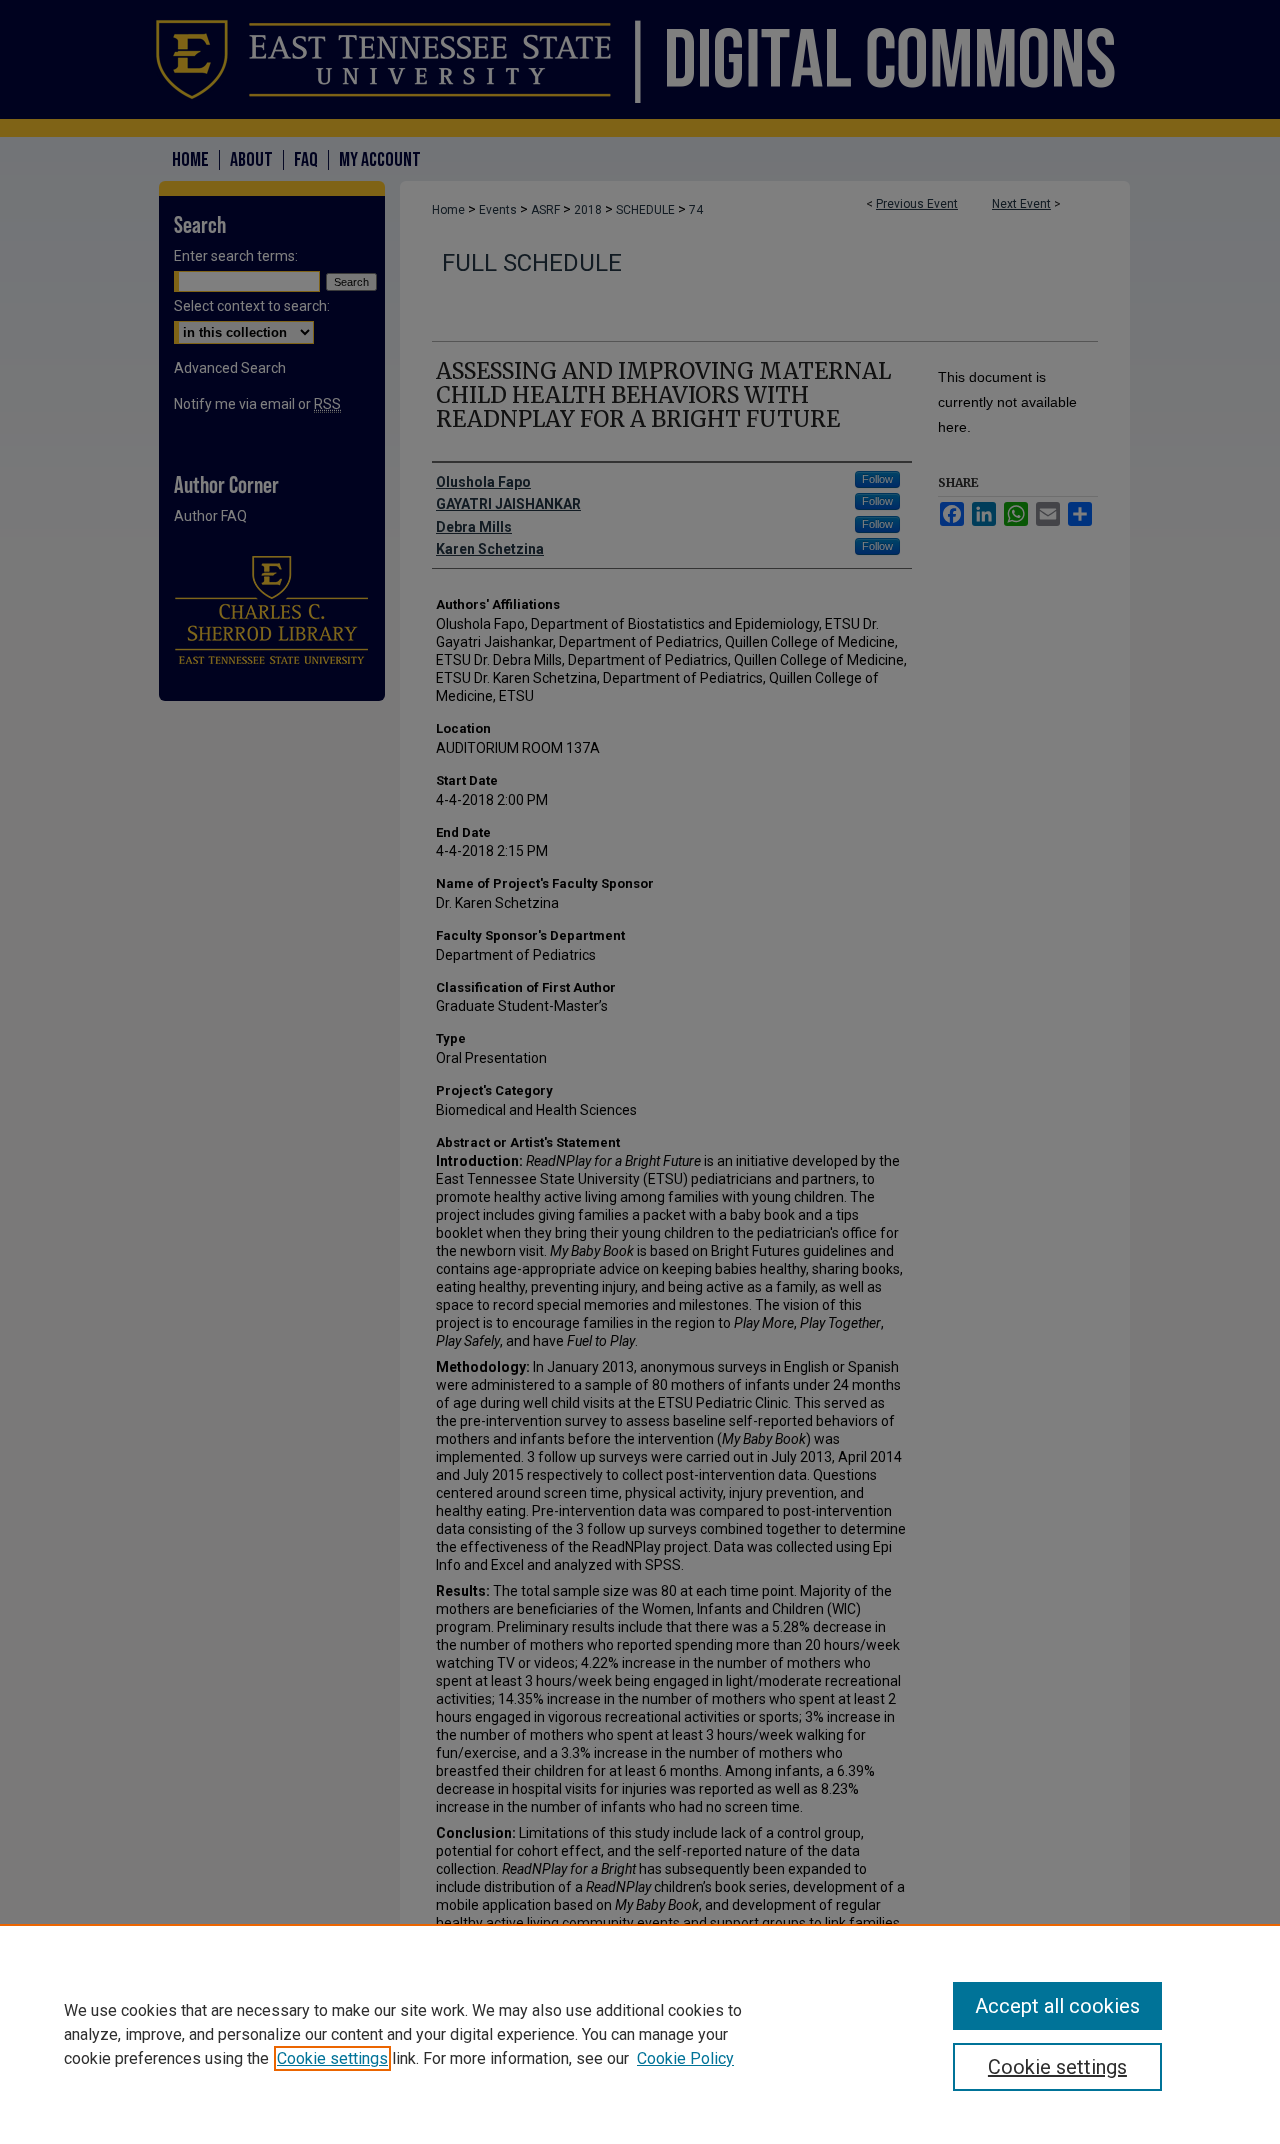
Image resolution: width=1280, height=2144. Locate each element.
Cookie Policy (685, 2058)
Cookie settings (332, 2058)
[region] (640, 2034)
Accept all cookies (1057, 2006)
